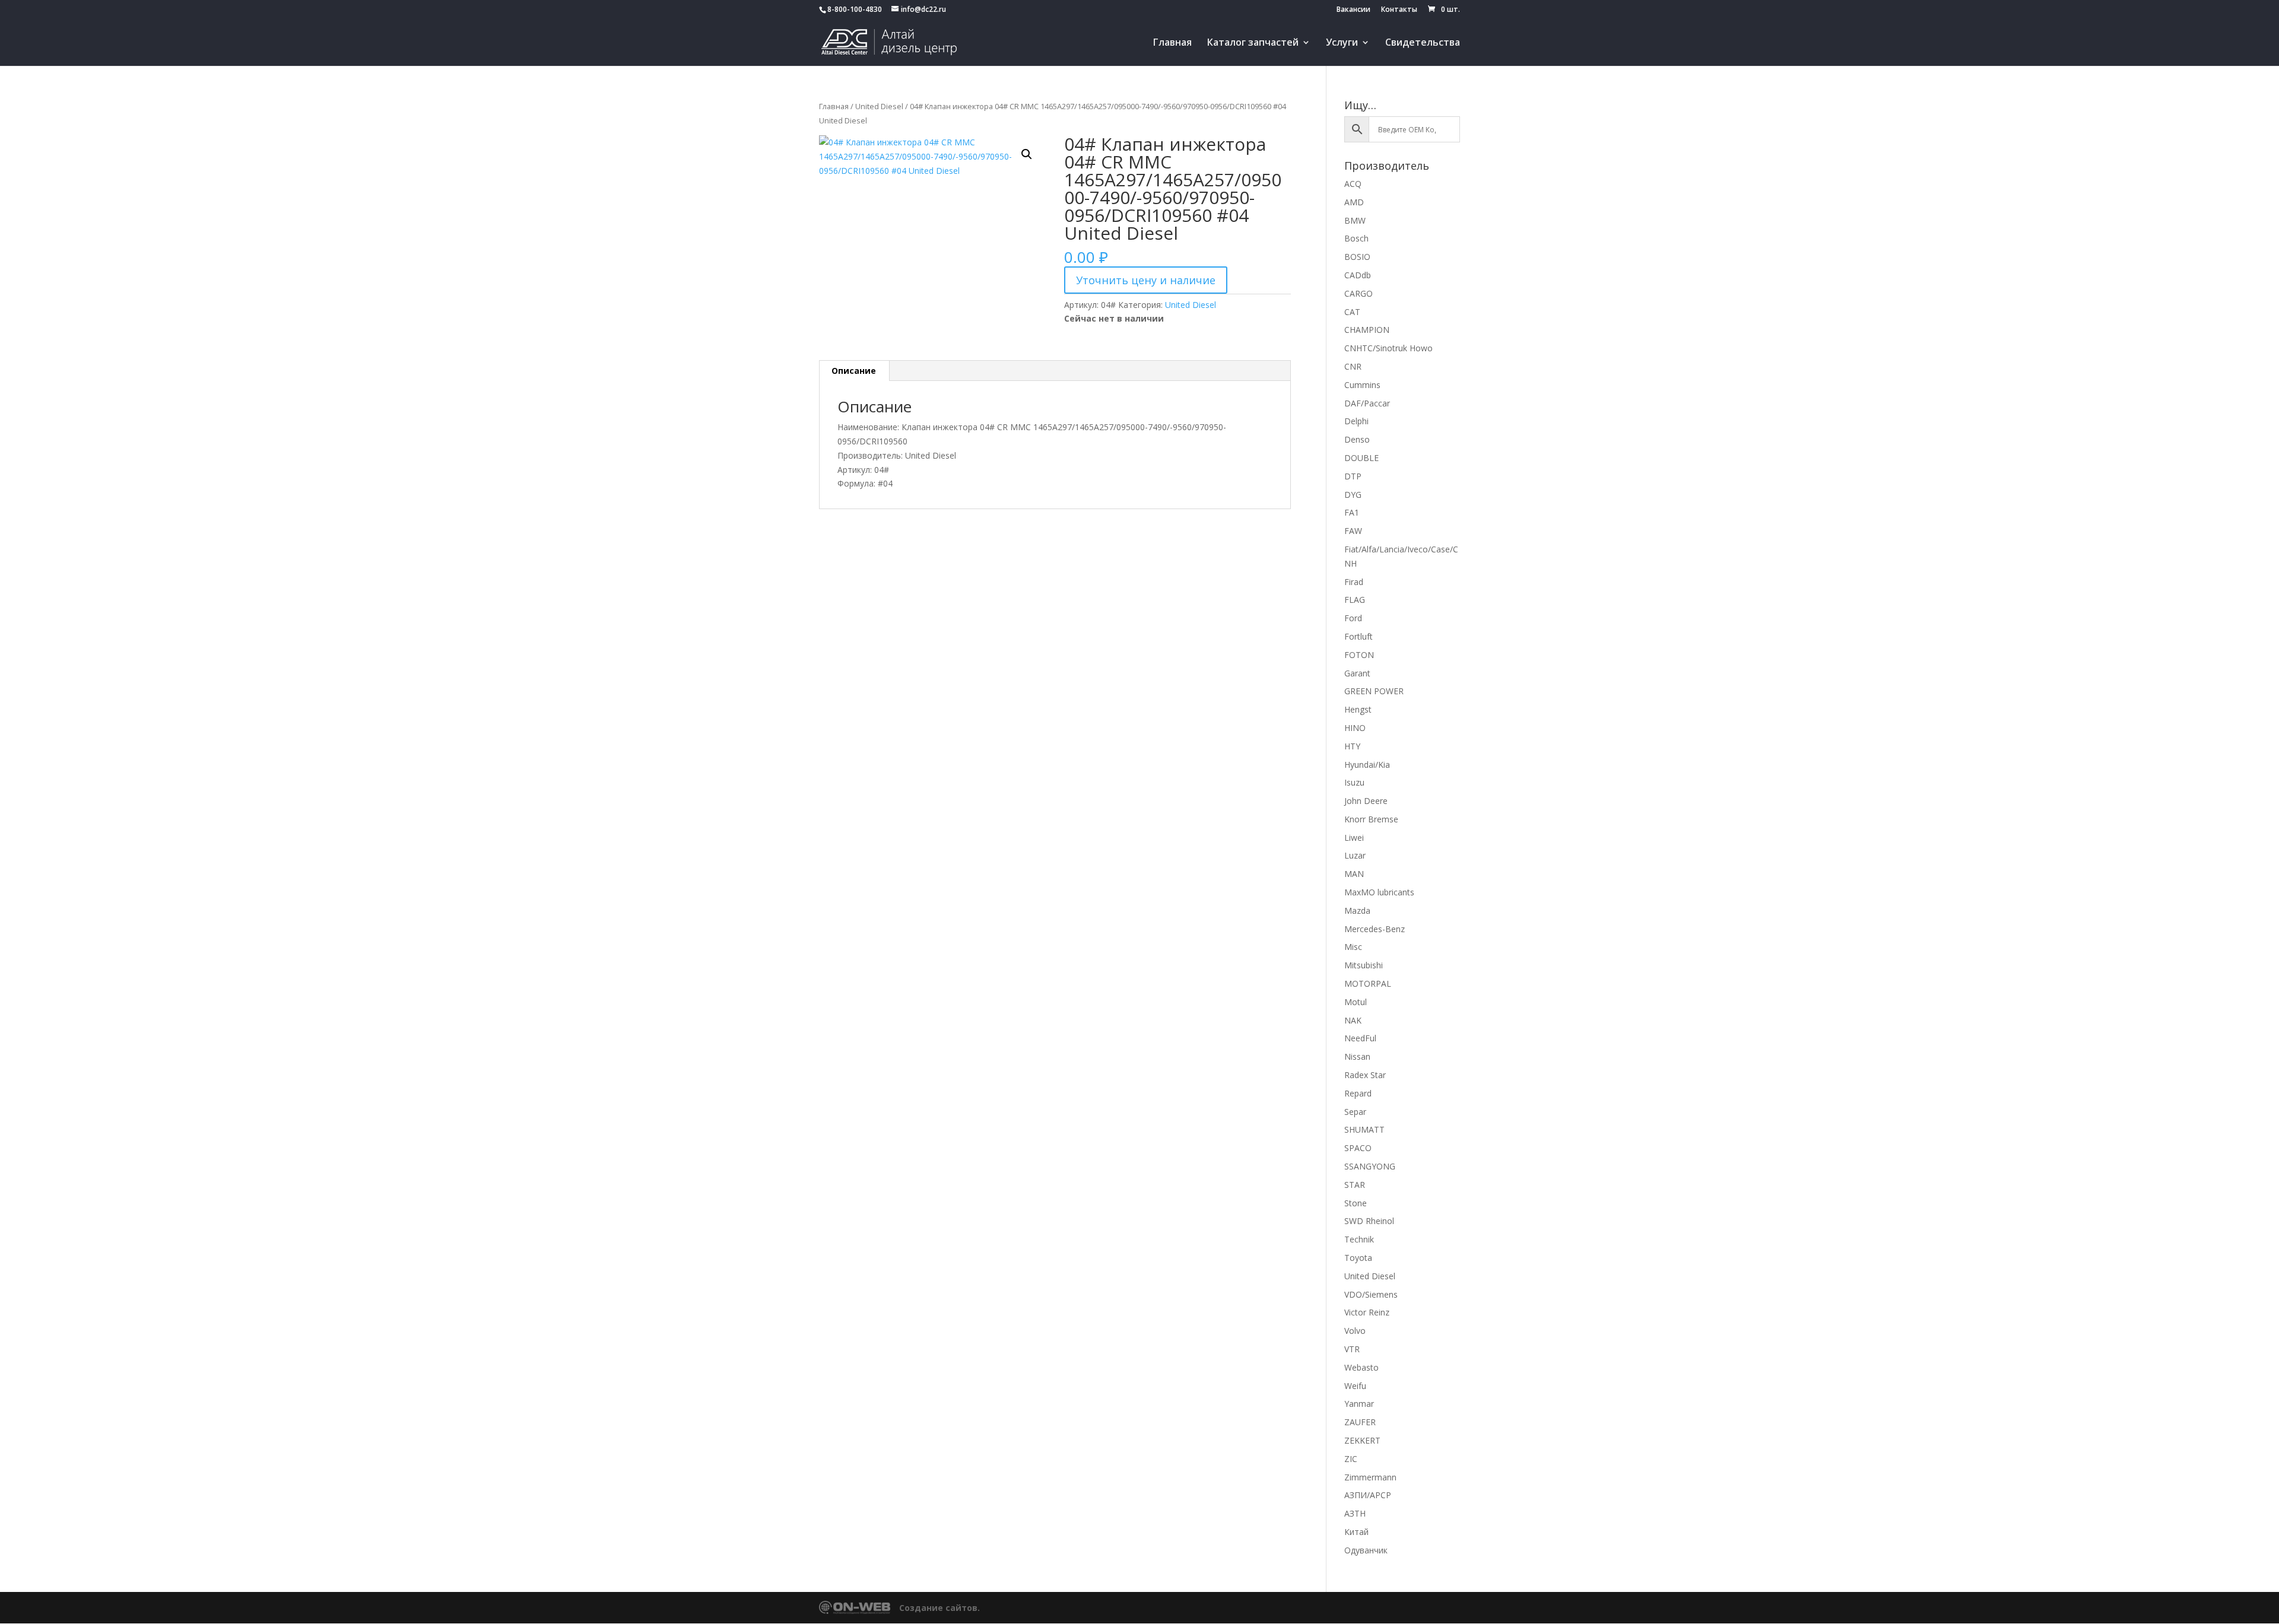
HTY (1352, 746)
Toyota (1358, 1258)
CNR (1353, 366)
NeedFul (1360, 1038)
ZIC (1351, 1459)
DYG (1353, 495)
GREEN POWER (1374, 691)
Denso (1357, 439)
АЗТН (1355, 1513)
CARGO (1358, 293)
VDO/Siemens (1371, 1294)
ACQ (1353, 184)
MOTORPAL (1368, 983)
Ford (1353, 618)
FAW (1353, 531)
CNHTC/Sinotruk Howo (1388, 348)
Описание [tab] (854, 371)
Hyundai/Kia (1367, 765)
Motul (1356, 1002)
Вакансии (1353, 10)
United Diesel (879, 106)
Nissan (1357, 1056)
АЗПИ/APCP (1368, 1495)
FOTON (1359, 655)
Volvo (1355, 1331)
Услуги (1342, 43)
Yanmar (1359, 1404)
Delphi (1356, 421)
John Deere (1366, 801)
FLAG (1355, 600)
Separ (1355, 1112)
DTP (1353, 476)
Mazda (1357, 910)
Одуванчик (1366, 1550)
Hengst (1358, 709)
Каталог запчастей (1253, 43)
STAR (1355, 1185)
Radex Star (1365, 1075)
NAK (1353, 1020)
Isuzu (1354, 782)
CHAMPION (1367, 330)
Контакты (1399, 10)
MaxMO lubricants (1379, 892)
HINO (1355, 728)
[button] (1027, 154)
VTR (1352, 1349)
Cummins (1362, 385)
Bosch (1356, 238)
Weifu (1355, 1386)
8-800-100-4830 (855, 9)
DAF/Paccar (1367, 403)
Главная (1172, 43)
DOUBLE (1361, 458)
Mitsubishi (1364, 965)
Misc (1353, 947)
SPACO (1358, 1148)
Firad (1354, 582)
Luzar (1355, 855)
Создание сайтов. (939, 1608)
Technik (1359, 1239)
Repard (1358, 1093)
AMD (1354, 202)
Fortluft (1358, 636)
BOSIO (1357, 257)
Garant (1357, 673)
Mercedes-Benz (1375, 929)
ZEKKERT (1362, 1440)
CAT (1352, 312)
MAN (1354, 874)
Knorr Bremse (1371, 819)
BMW (1355, 220)
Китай (1356, 1532)
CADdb (1358, 275)
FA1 (1352, 512)
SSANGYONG (1370, 1166)
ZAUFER (1360, 1422)
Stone (1356, 1203)
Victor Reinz (1367, 1312)
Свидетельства (1423, 43)
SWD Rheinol (1369, 1221)
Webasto (1361, 1367)
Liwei (1354, 838)
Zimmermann (1370, 1477)
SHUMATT (1364, 1129)
